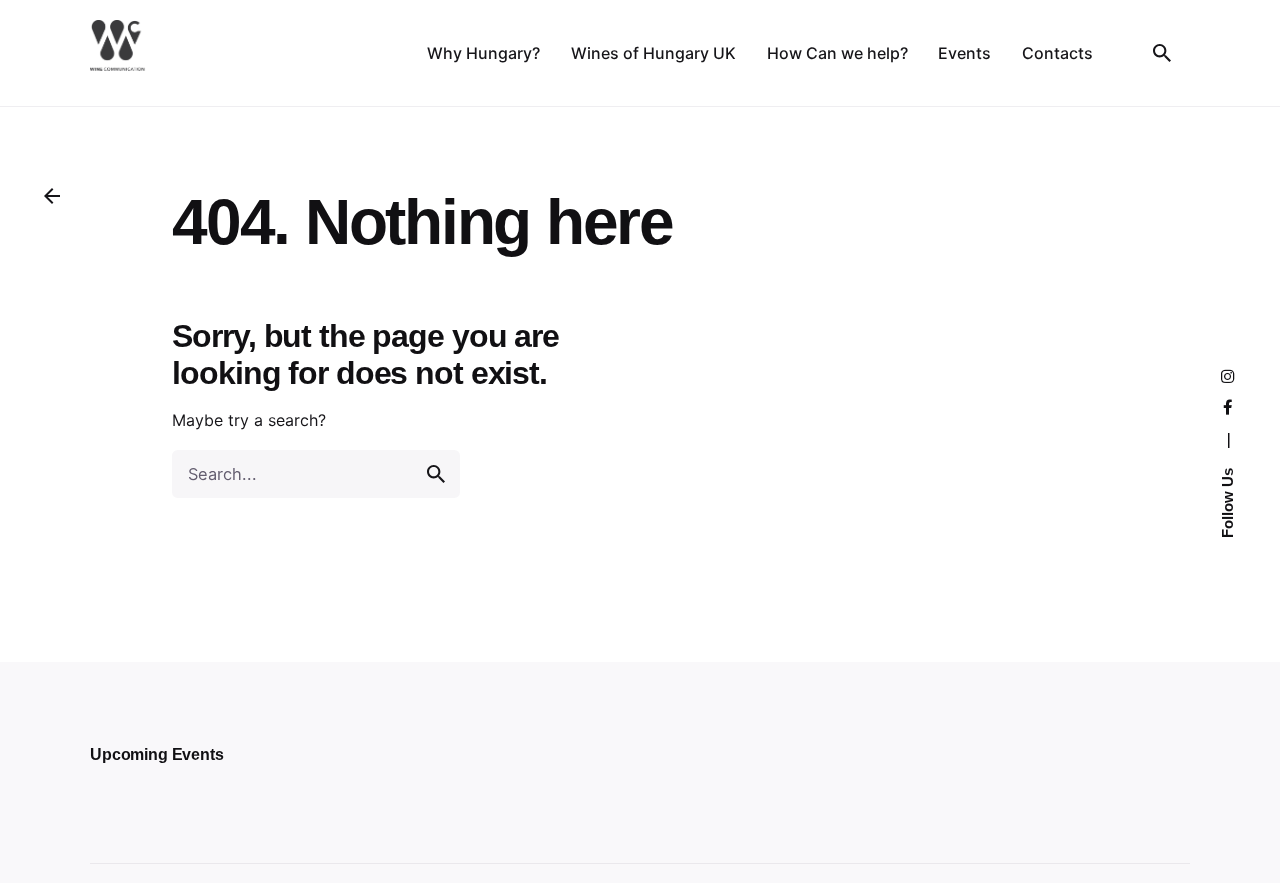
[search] (436, 474)
